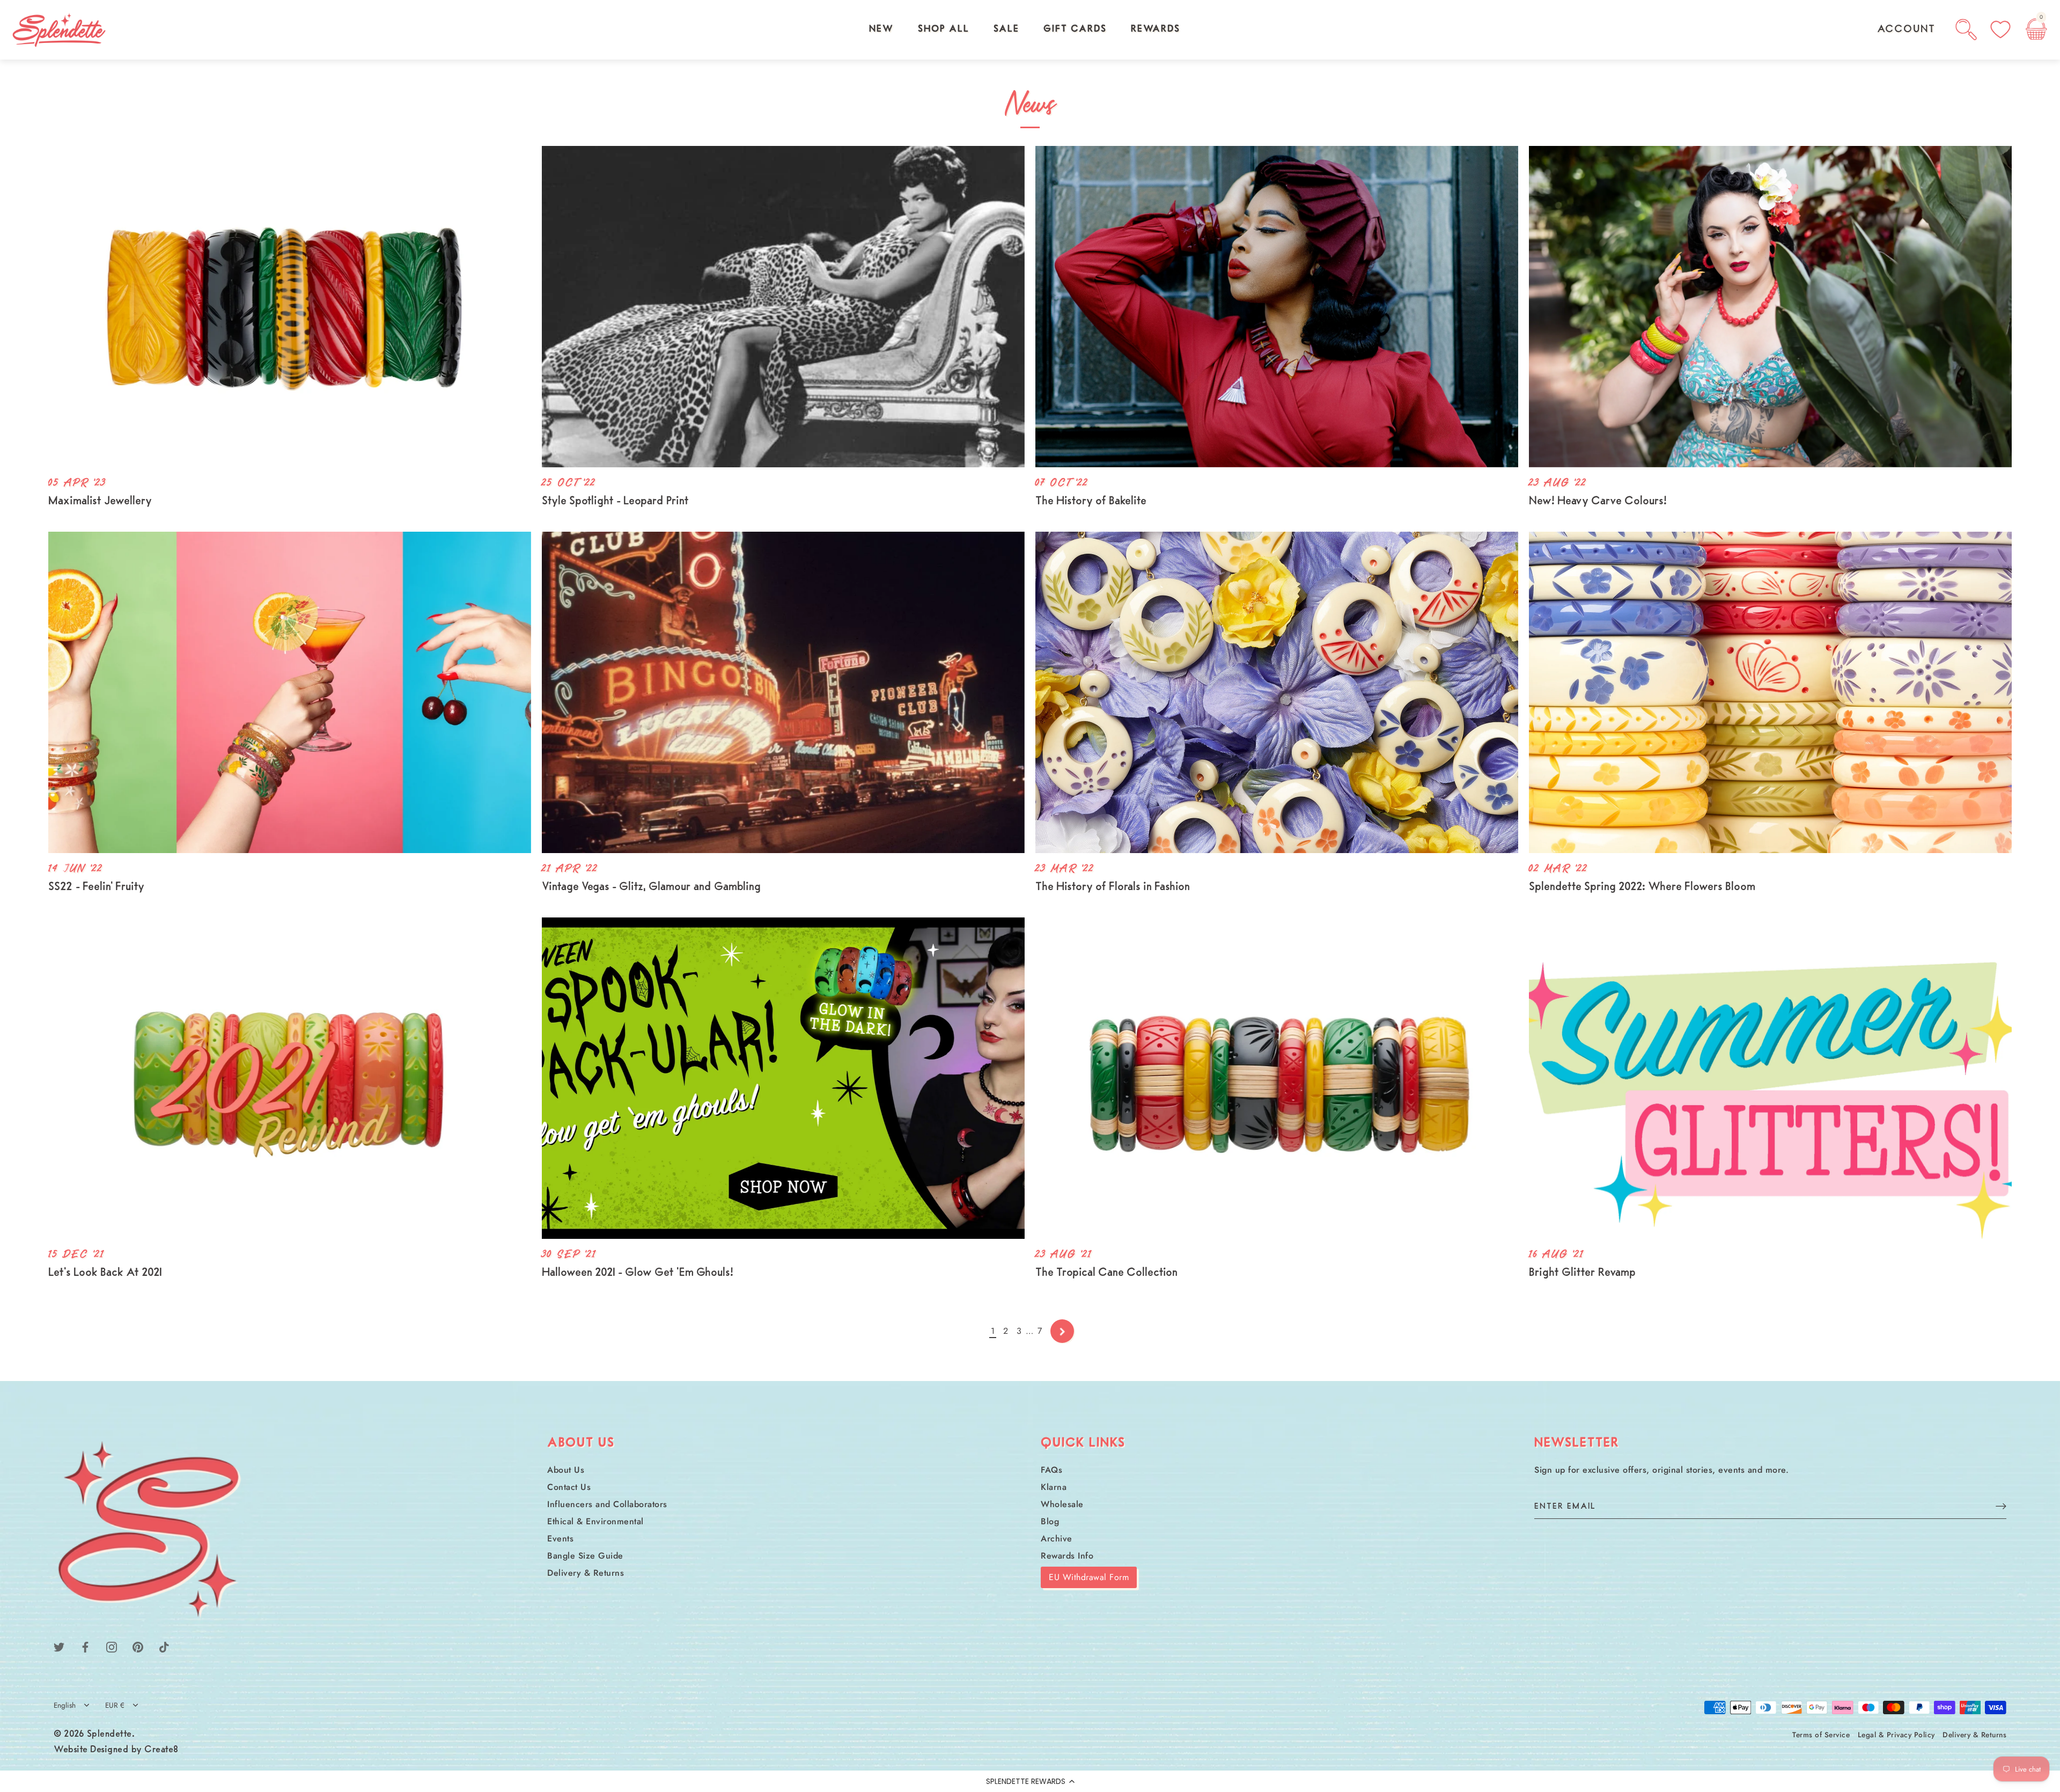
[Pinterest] (138, 1646)
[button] (1030, 1781)
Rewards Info (1067, 1556)
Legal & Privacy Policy (1896, 1735)
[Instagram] (112, 1646)
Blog (1050, 1521)
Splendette (109, 1735)
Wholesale (1062, 1504)
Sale (1006, 30)
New (881, 30)
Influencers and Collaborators (607, 1504)
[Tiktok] (164, 1646)
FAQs (1051, 1470)
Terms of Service (1821, 1735)
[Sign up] (2001, 1506)
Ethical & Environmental (595, 1521)
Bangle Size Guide (585, 1556)
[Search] (1966, 30)
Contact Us (569, 1487)
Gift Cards (1075, 30)
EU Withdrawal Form (1089, 1577)
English (65, 1705)
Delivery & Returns (586, 1573)
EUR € (115, 1705)
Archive (1057, 1538)
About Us (566, 1470)
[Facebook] (85, 1646)
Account (1906, 30)
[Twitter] (59, 1646)
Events (560, 1538)
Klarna (1054, 1487)
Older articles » (1062, 1331)
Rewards (1156, 30)
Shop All (944, 30)
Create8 (161, 1750)
